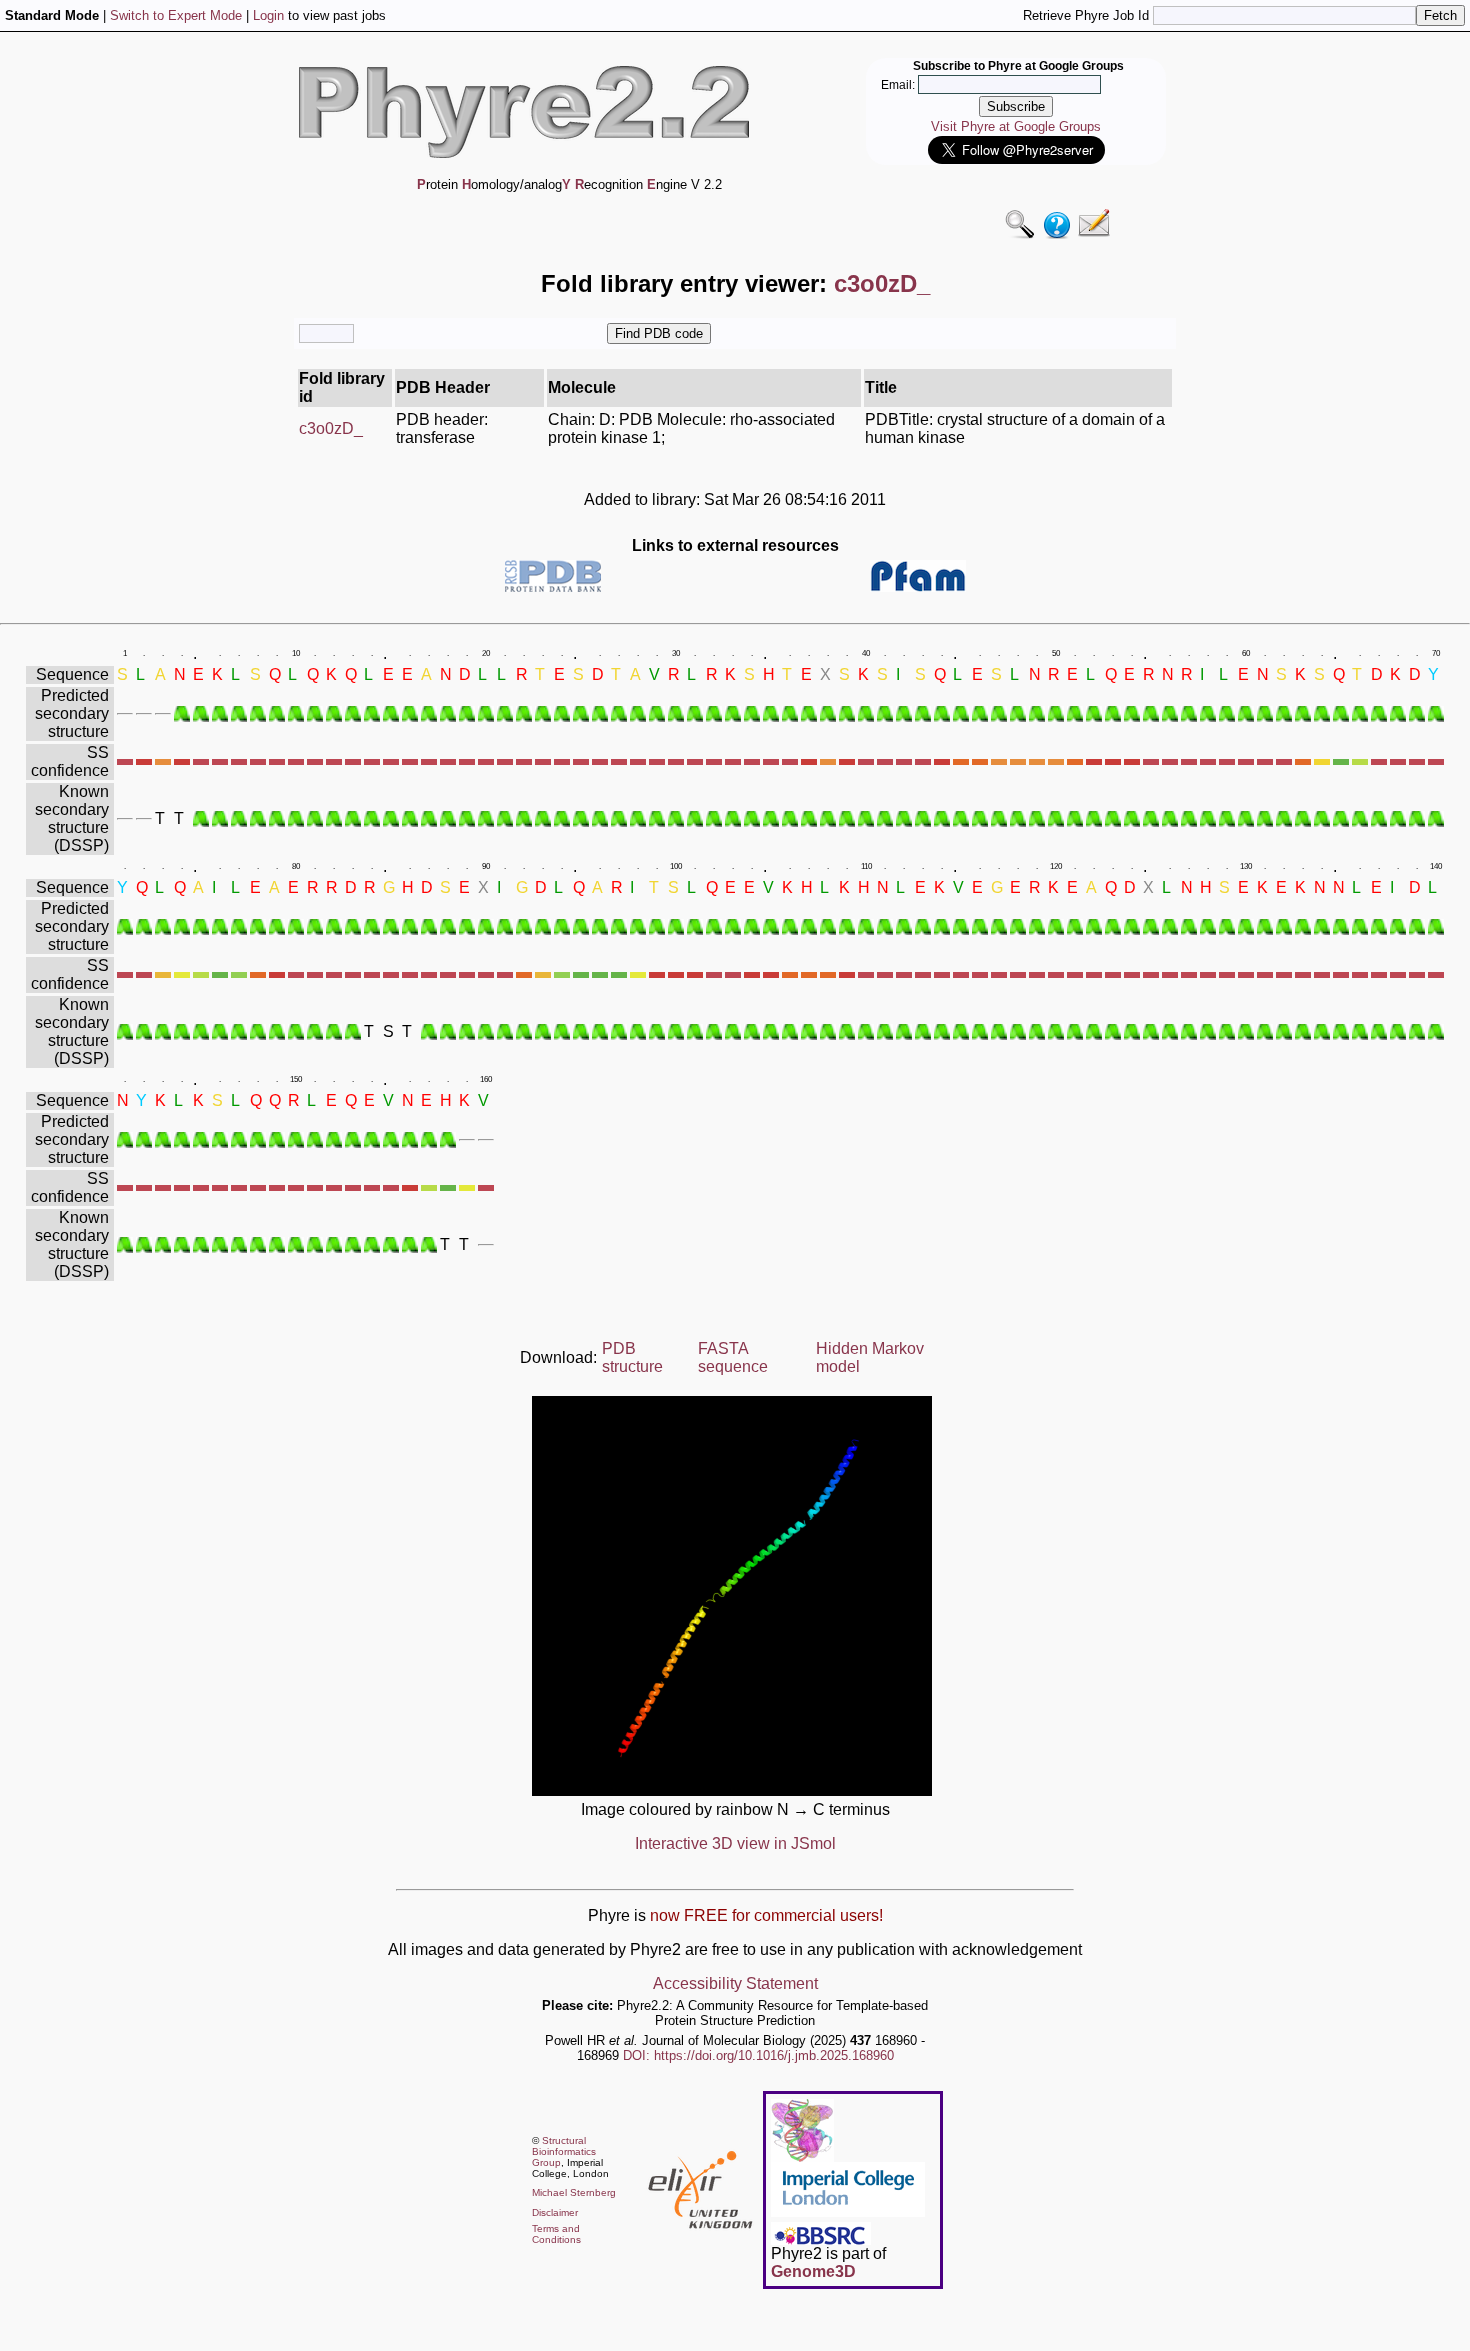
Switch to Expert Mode (176, 15)
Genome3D (813, 2271)
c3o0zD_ (331, 428)
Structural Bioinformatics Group (564, 2151)
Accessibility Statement (735, 1983)
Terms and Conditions (556, 2234)
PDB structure (632, 1357)
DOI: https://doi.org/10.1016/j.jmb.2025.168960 (758, 2055)
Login (268, 15)
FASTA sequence (733, 1357)
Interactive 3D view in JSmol (735, 1843)
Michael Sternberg (574, 2192)
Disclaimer (555, 2212)
